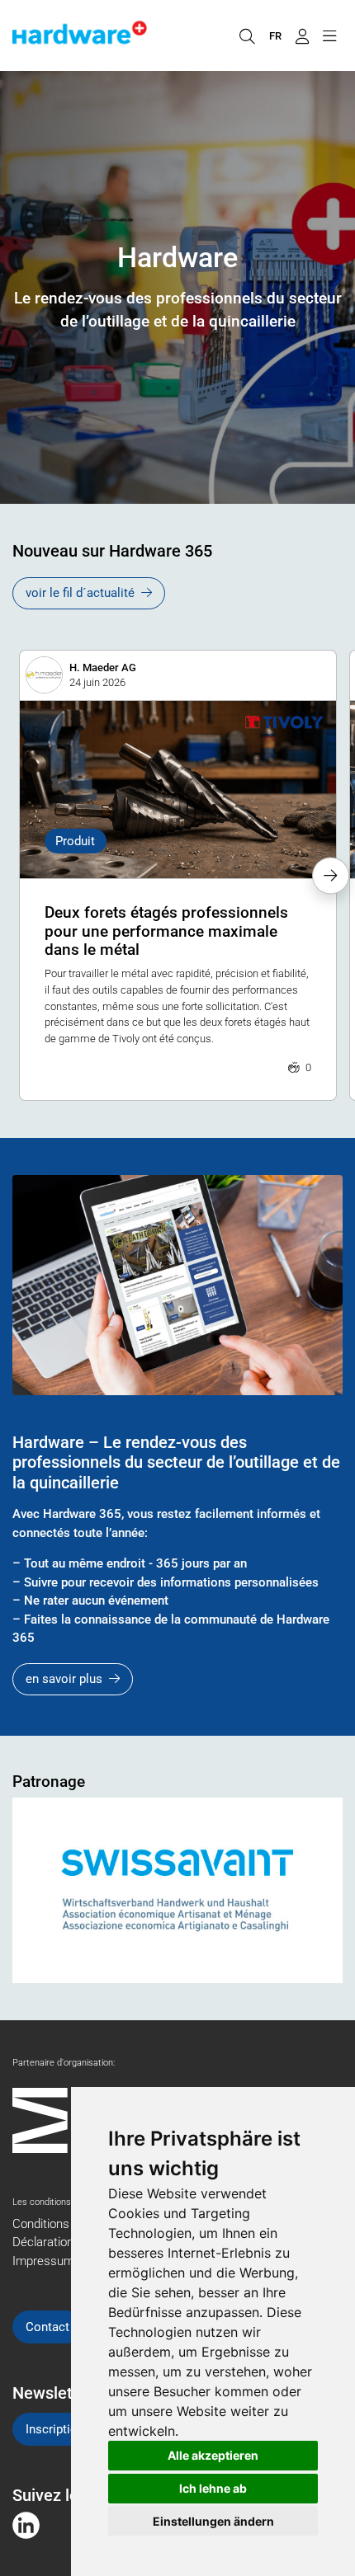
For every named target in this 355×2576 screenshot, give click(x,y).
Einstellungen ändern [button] (213, 2521)
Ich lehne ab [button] (213, 2488)
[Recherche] (247, 35)
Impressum (43, 2261)
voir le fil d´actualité (80, 593)
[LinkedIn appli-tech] (26, 2525)
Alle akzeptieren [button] (213, 2455)
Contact (47, 2327)
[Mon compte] (302, 35)
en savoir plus (64, 1679)
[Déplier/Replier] (329, 35)
